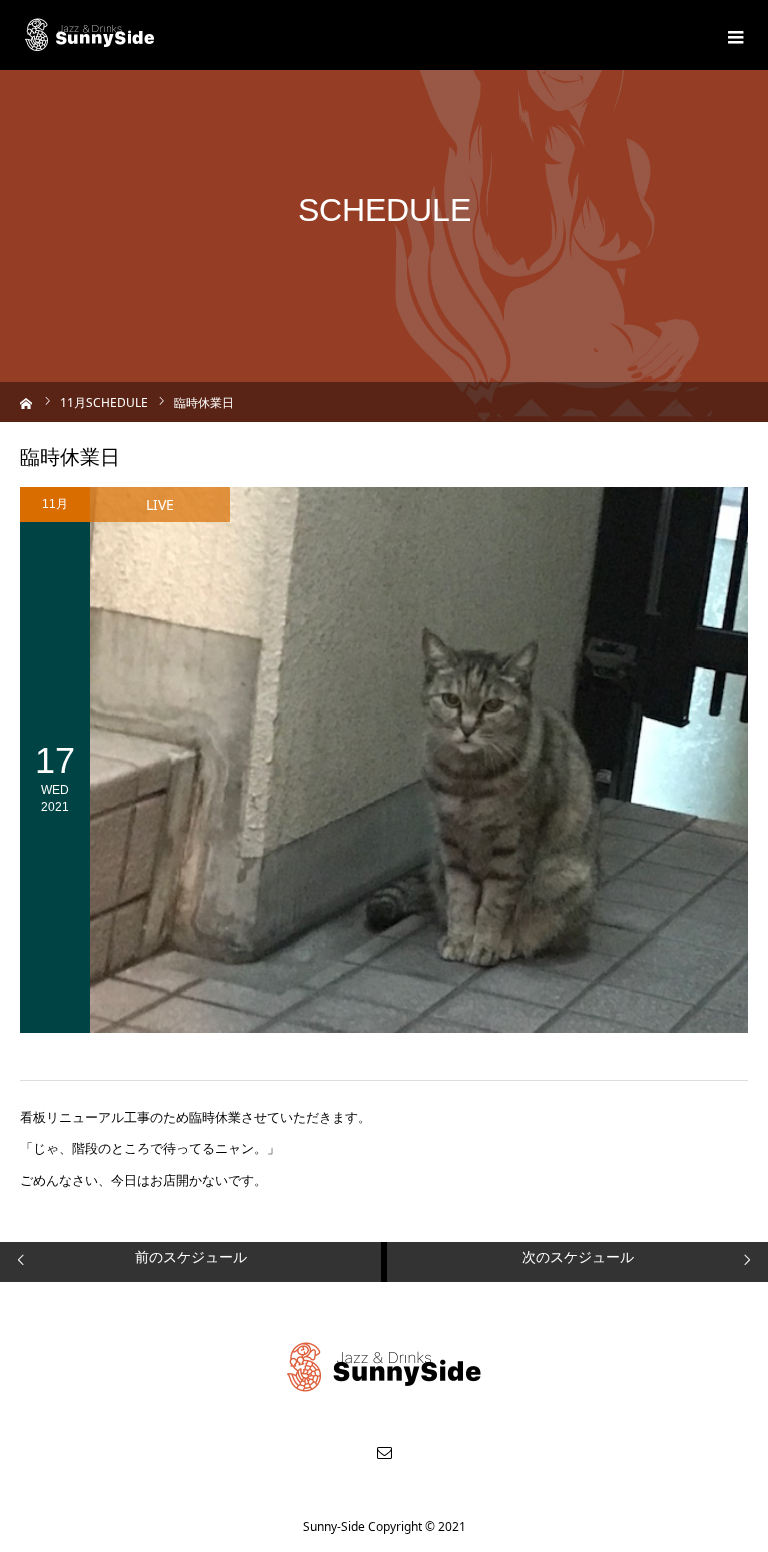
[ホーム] (26, 401)
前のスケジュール (191, 1256)
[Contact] (384, 1452)
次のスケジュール (578, 1256)
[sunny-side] (90, 35)
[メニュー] (733, 35)
